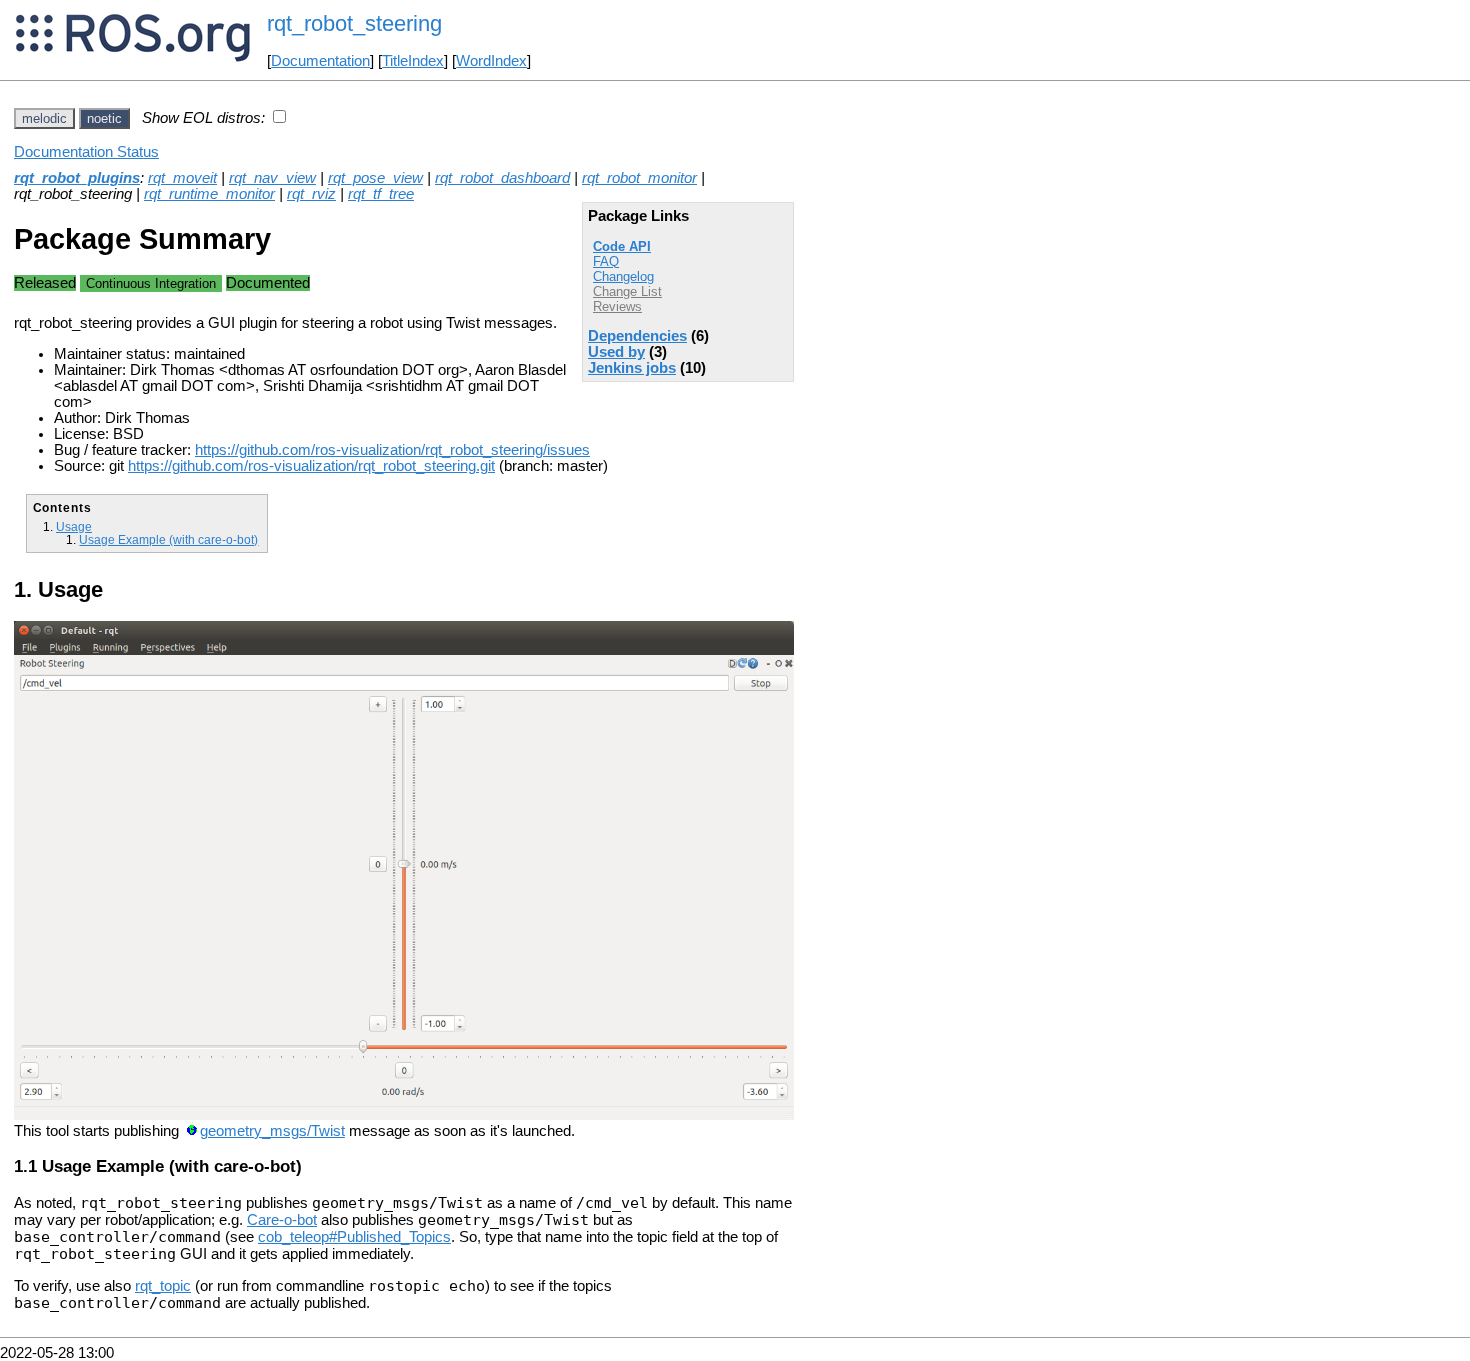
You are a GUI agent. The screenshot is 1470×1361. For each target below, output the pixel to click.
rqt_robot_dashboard (502, 178)
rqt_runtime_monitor (209, 194)
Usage (74, 526)
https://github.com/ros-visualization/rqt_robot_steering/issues (392, 450)
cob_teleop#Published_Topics (354, 1237)
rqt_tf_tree (381, 194)
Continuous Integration (151, 283)
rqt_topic (163, 1286)
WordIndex (491, 61)
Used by (616, 352)
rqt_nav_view (272, 178)
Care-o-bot (282, 1220)
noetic (104, 118)
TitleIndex (413, 61)
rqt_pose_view (375, 178)
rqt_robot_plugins (77, 178)
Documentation (320, 61)
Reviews (617, 306)
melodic (44, 118)
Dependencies (637, 336)
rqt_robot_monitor (639, 178)
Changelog (623, 276)
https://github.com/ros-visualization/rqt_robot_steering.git (311, 466)
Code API (622, 246)
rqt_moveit (182, 178)
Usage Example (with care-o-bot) (168, 539)
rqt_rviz (311, 194)
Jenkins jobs (632, 368)
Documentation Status (86, 152)
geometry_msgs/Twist (272, 1131)
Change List (627, 291)
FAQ (606, 261)
